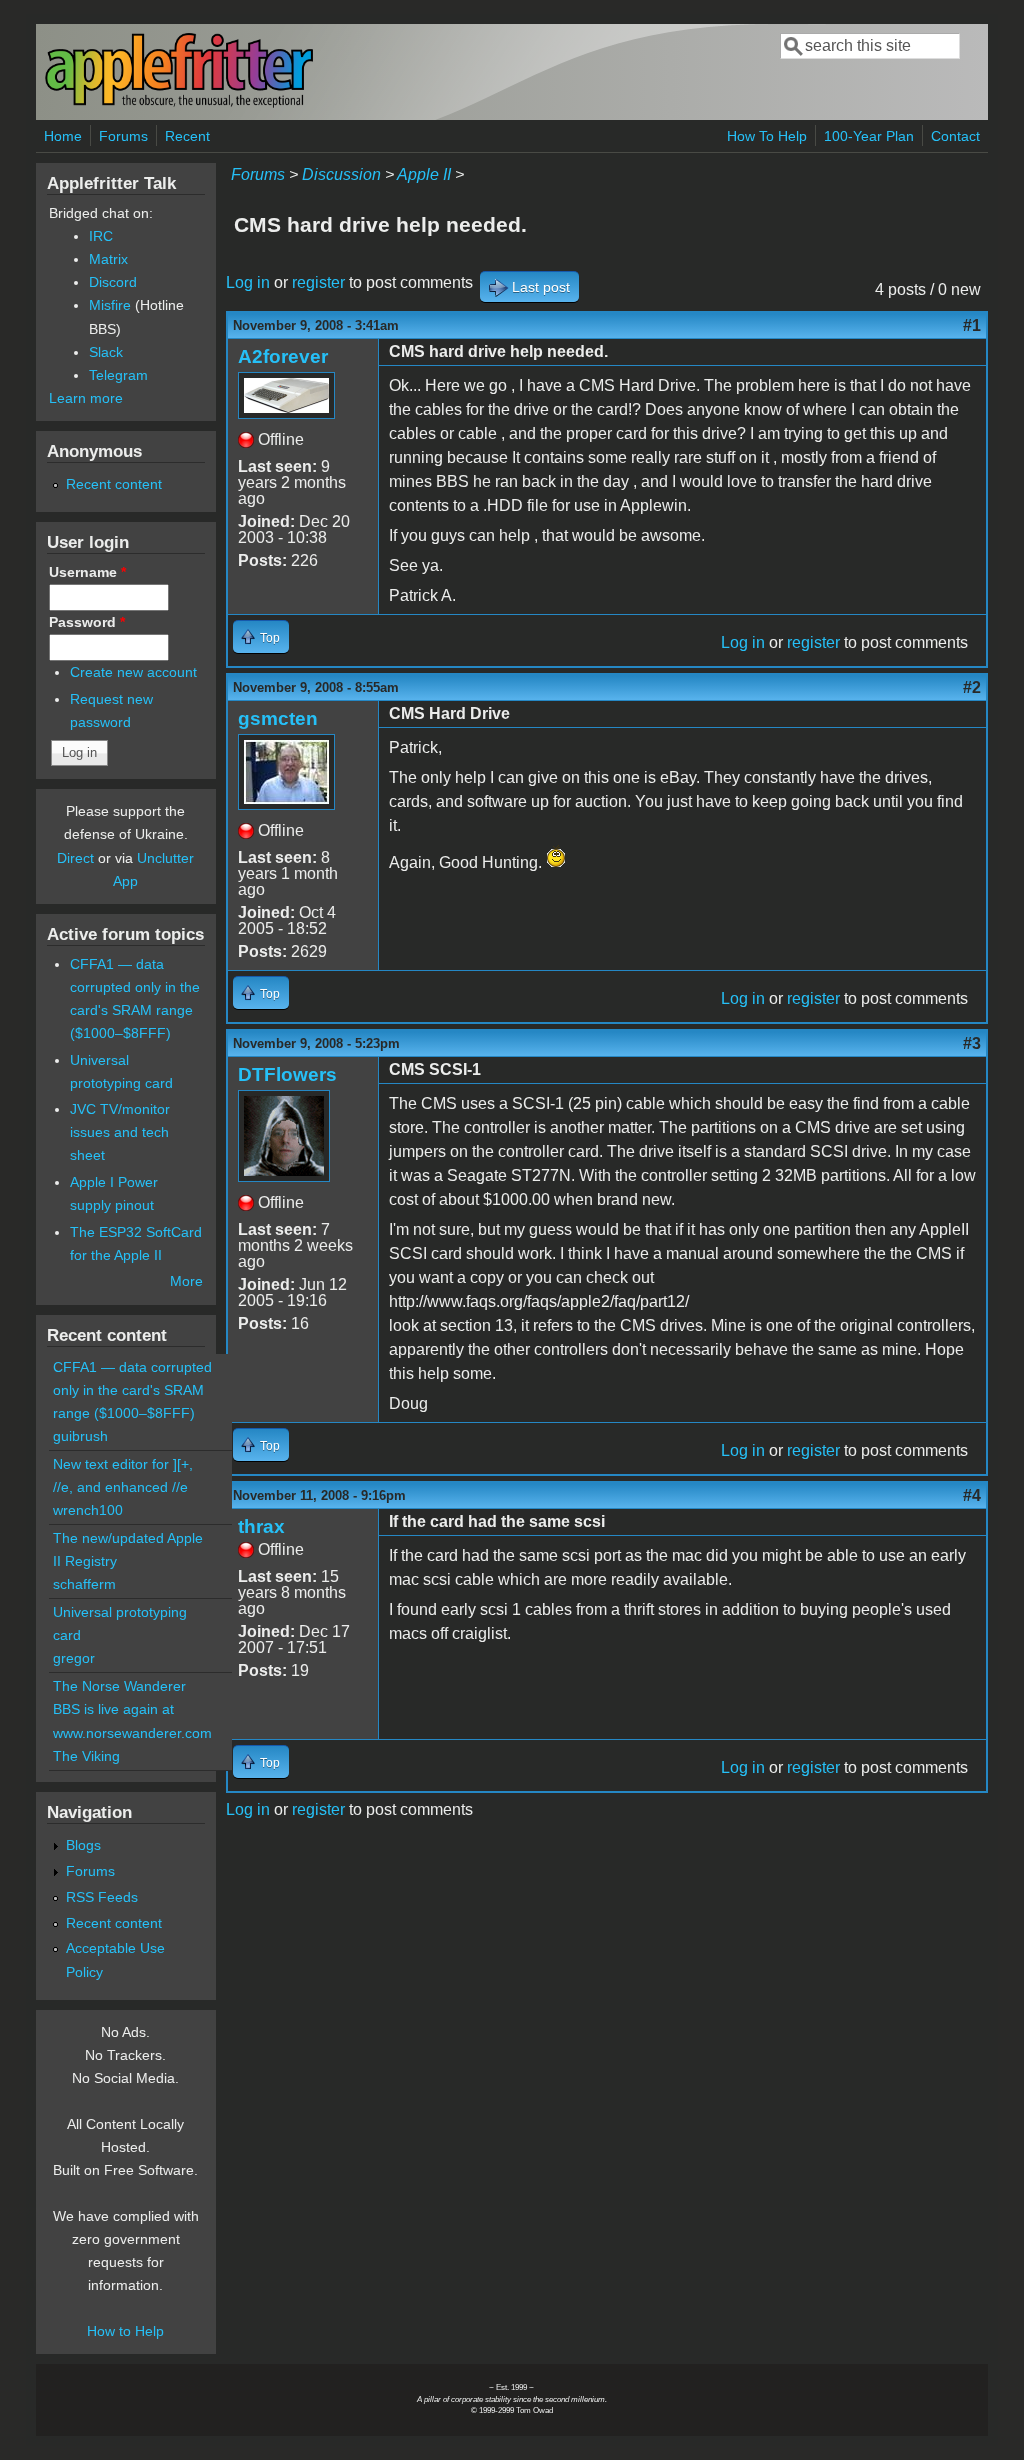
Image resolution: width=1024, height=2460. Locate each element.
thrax (261, 1526)
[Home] (179, 103)
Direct (75, 858)
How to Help (125, 2331)
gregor (74, 1658)
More (186, 1281)
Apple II (424, 174)
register (318, 282)
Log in (248, 282)
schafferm (84, 1584)
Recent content (114, 484)
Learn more (86, 398)
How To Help (767, 136)
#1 (972, 325)
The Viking (86, 1756)
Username (87, 572)
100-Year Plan (869, 136)
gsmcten (278, 718)
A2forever (283, 356)
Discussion (341, 174)
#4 (972, 1495)
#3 (972, 1043)
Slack (106, 352)
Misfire (110, 305)
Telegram (118, 375)
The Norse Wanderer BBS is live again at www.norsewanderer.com (132, 1709)
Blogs (83, 1845)
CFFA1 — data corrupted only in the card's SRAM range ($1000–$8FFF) (132, 1390)
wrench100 (88, 1510)
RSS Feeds (102, 1897)
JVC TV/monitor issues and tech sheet (120, 1132)
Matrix (108, 259)
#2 (972, 687)
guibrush (80, 1436)
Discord (113, 282)
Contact (955, 136)
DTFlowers (287, 1074)
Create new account (133, 672)
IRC (101, 236)
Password (87, 622)
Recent (187, 136)
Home (63, 136)
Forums (123, 136)
